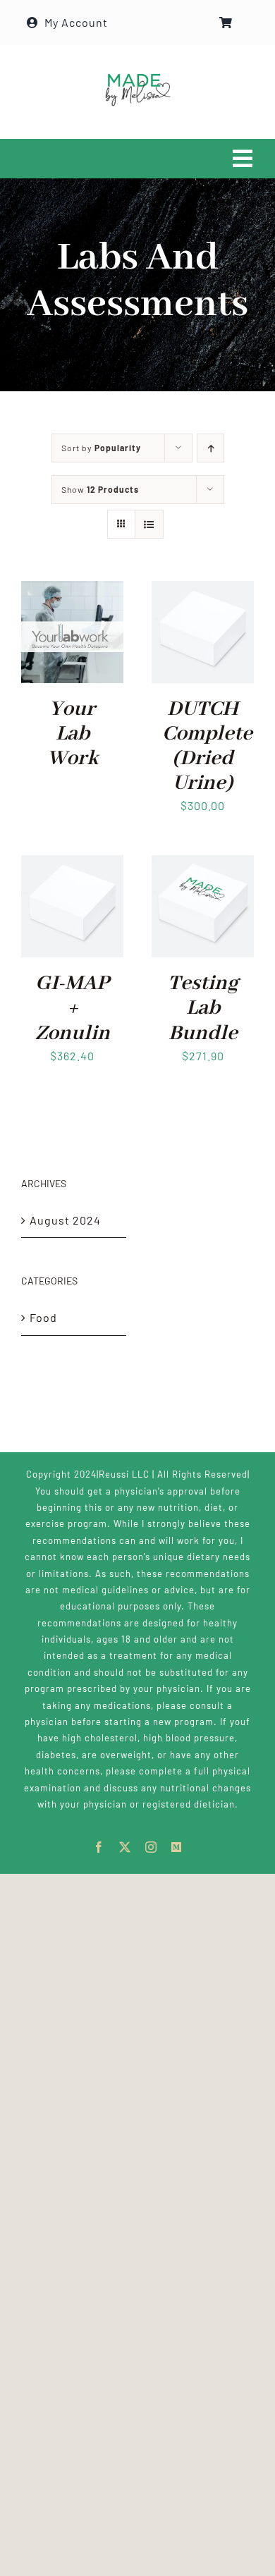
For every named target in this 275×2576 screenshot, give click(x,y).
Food (43, 1317)
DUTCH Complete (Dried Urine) (207, 747)
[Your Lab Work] (72, 590)
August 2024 (65, 1220)
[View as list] (149, 524)
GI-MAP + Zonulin (73, 1008)
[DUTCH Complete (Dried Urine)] (203, 590)
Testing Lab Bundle (203, 1008)
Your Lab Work (73, 734)
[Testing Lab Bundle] (203, 865)
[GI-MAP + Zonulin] (72, 865)
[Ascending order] (210, 448)
